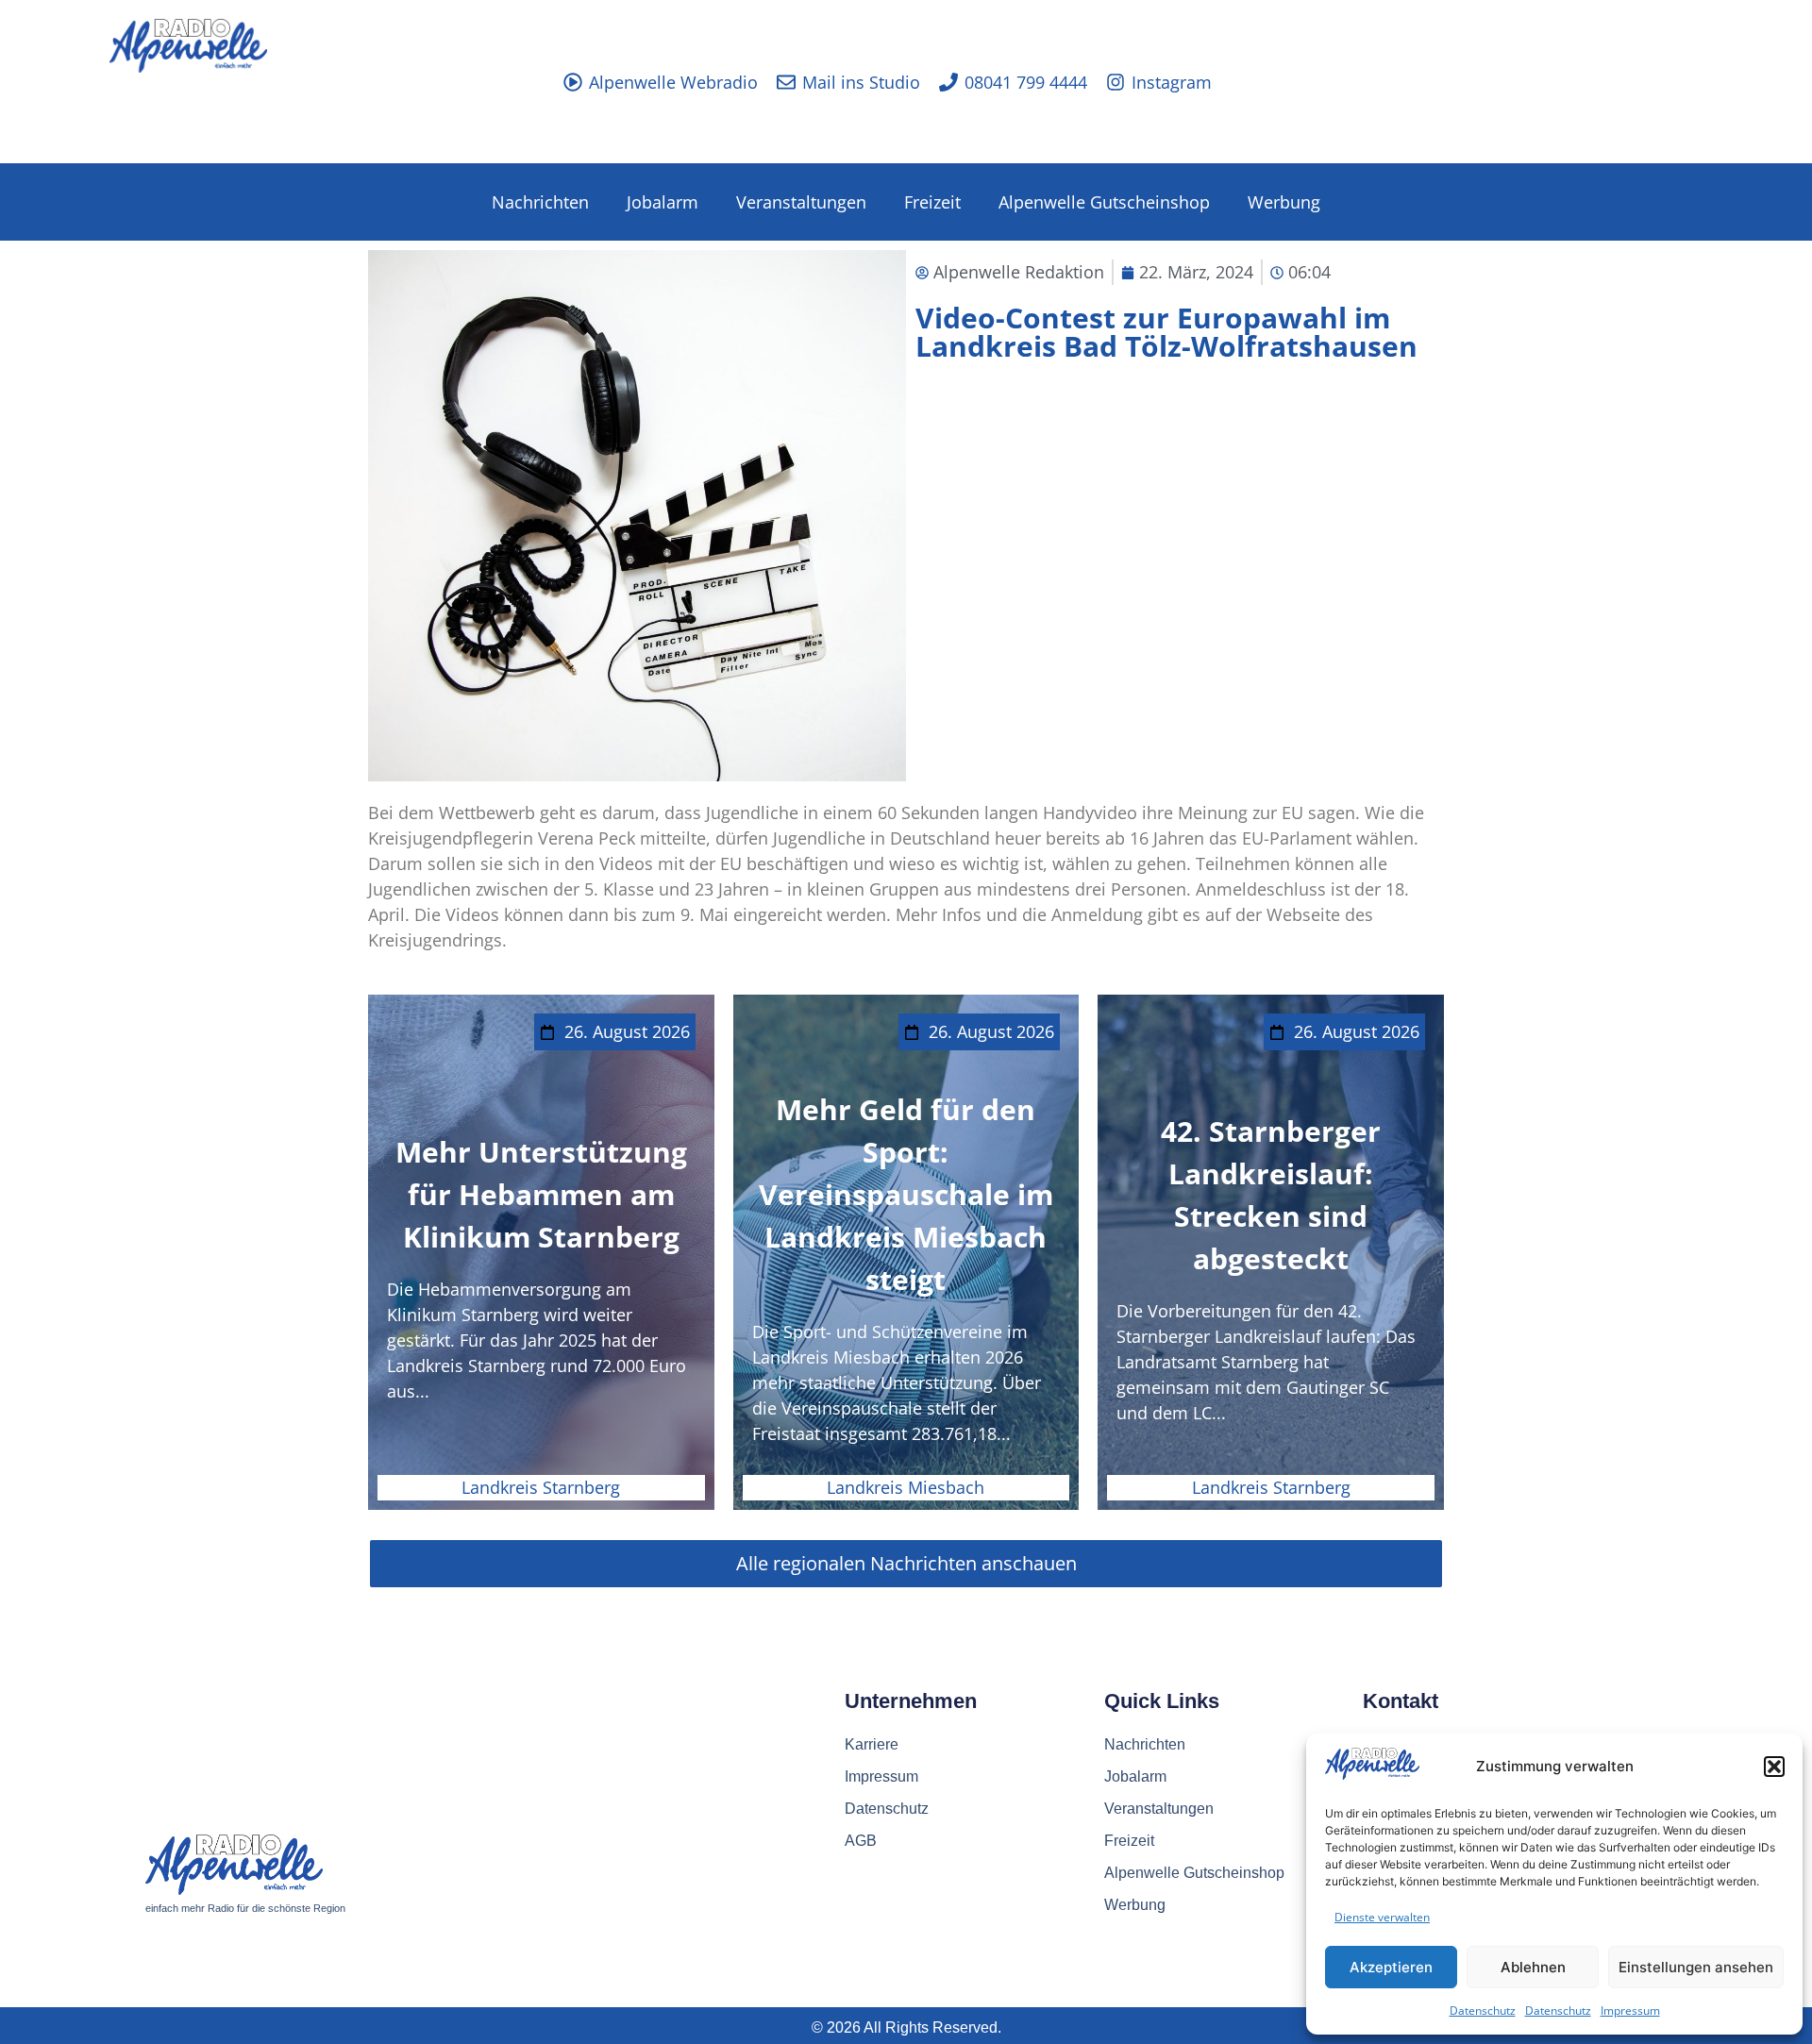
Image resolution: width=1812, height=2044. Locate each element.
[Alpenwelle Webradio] (573, 82)
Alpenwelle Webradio (673, 82)
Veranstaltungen (801, 202)
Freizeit (932, 202)
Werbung (1284, 202)
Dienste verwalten (1382, 1917)
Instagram (1172, 82)
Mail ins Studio (861, 82)
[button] (1774, 1767)
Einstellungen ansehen (1696, 1967)
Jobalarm (663, 202)
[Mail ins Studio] (786, 82)
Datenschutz (1483, 2010)
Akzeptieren (1391, 1967)
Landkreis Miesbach (906, 1487)
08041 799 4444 (1026, 82)
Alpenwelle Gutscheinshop (1104, 202)
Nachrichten (540, 202)
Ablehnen (1533, 1967)
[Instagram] (1116, 82)
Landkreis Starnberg (541, 1487)
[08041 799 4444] (948, 82)
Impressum (1630, 2010)
